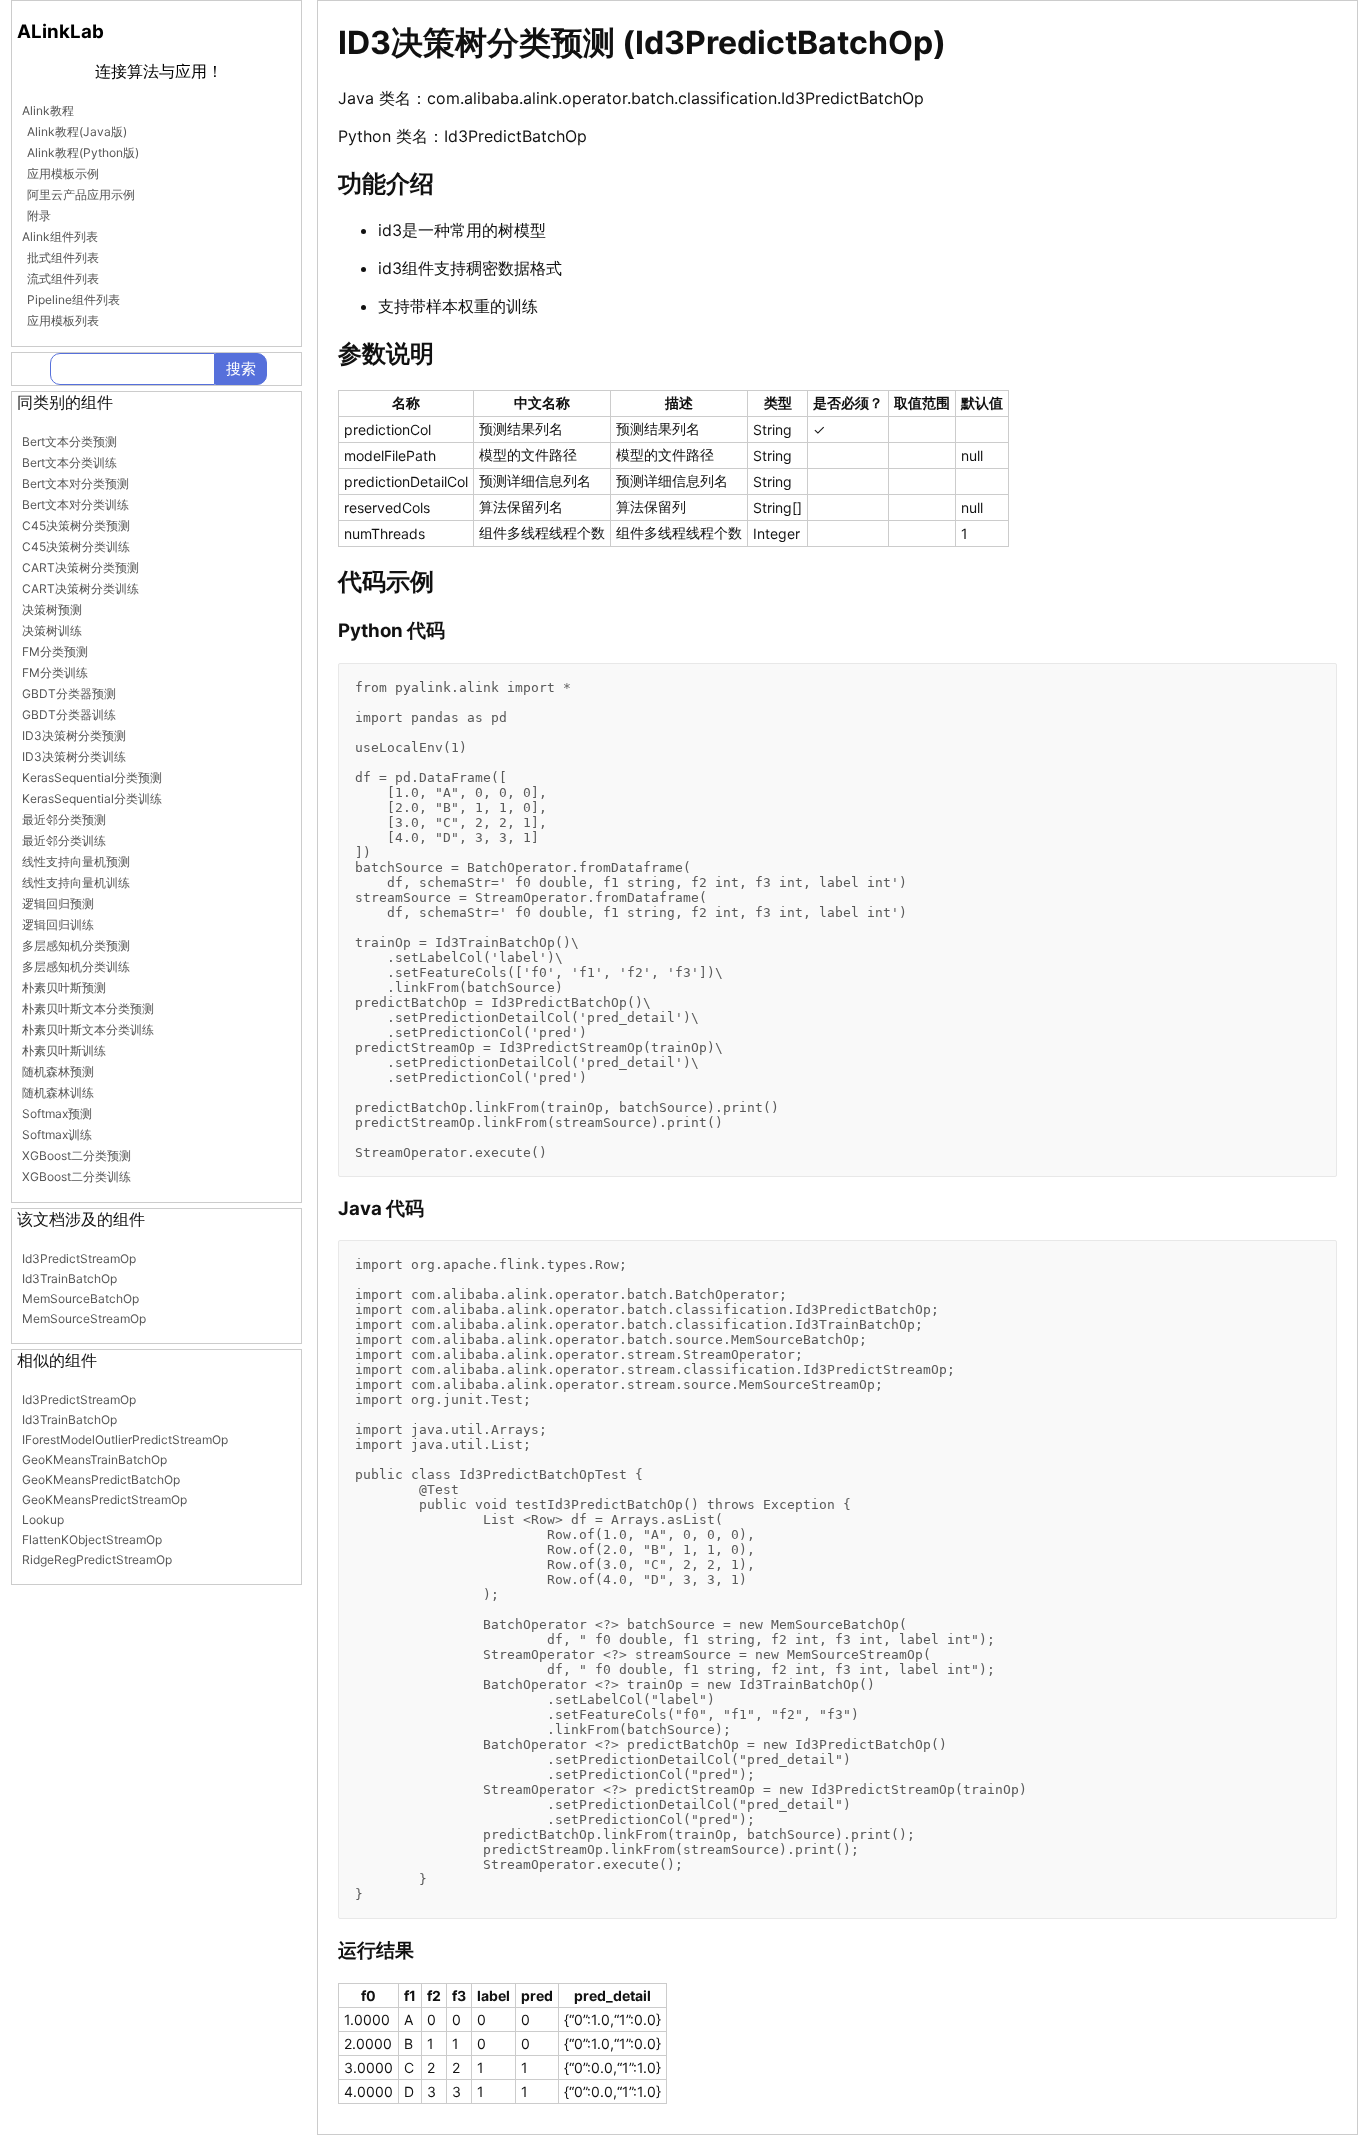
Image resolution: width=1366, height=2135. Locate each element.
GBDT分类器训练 (69, 714)
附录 (39, 215)
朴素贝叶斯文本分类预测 (88, 1008)
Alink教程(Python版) (83, 152)
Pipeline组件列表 (73, 299)
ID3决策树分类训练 (74, 756)
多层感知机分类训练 (76, 966)
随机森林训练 (58, 1092)
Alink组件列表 (60, 236)
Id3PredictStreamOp (79, 1258)
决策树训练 (52, 630)
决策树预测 (52, 609)
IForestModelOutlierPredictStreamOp (125, 1439)
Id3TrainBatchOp (69, 1278)
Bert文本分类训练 (69, 462)
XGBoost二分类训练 (76, 1176)
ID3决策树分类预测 (74, 735)
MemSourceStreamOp (84, 1318)
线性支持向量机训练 (76, 882)
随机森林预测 (58, 1071)
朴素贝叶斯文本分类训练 (88, 1029)
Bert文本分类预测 (69, 441)
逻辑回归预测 (58, 903)
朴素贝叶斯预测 (64, 987)
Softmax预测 (57, 1113)
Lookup (43, 1519)
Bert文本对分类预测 (75, 483)
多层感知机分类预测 (76, 945)
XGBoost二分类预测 (76, 1155)
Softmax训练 (57, 1134)
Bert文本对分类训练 (75, 504)
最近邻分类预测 (64, 819)
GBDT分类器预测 (69, 693)
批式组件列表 (63, 257)
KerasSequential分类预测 (92, 777)
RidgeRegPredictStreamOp (97, 1559)
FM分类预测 (55, 651)
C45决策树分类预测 (76, 525)
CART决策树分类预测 (80, 567)
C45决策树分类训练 (76, 546)
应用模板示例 (63, 173)
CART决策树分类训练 (80, 588)
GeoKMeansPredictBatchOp (101, 1479)
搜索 (241, 368)
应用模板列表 (63, 320)
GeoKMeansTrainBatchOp (94, 1459)
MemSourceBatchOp (80, 1298)
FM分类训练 (55, 672)
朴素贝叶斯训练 (64, 1050)
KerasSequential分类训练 (92, 798)
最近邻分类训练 (64, 840)
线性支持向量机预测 (76, 861)
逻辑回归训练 (58, 924)
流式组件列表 (63, 278)
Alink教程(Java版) (77, 131)
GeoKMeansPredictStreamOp (104, 1499)
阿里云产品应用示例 (81, 194)
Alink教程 (48, 110)
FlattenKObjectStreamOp (92, 1539)
